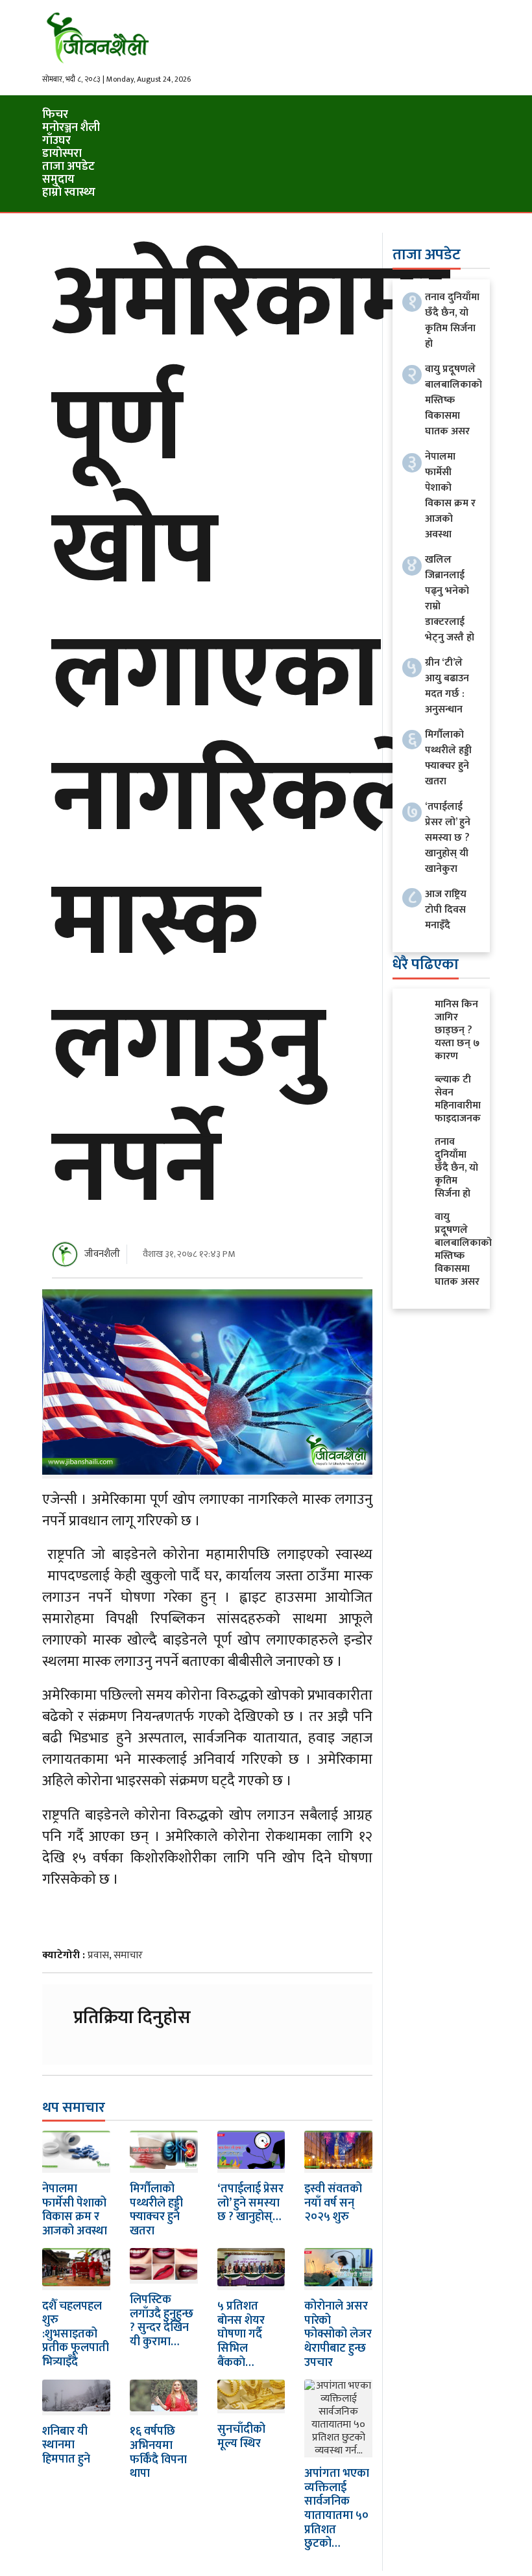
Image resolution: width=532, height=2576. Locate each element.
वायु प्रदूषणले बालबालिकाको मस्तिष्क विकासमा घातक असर (453, 400)
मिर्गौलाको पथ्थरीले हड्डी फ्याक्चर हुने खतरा (156, 2210)
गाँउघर (56, 141)
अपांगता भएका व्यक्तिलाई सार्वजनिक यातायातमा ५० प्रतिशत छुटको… (337, 2509)
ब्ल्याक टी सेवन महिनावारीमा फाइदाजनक (458, 1099)
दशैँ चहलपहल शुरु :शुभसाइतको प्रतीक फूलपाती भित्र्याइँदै (76, 2334)
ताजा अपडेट (68, 167)
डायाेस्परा (62, 154)
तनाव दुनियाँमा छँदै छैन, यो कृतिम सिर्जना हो (452, 321)
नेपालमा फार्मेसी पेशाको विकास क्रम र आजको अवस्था (75, 2210)
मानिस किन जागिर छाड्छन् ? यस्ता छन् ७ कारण (457, 1030)
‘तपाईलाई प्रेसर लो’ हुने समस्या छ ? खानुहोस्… (250, 2203)
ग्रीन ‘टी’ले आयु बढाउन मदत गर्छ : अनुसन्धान (447, 686)
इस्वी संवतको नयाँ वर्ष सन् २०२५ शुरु (333, 2203)
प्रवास (98, 1955)
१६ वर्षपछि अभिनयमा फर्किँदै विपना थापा (158, 2453)
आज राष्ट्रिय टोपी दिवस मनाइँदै (446, 910)
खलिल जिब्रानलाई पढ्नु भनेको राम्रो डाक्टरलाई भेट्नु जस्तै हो (450, 599)
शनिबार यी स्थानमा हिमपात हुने (66, 2445)
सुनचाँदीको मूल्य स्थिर (241, 2437)
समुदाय (58, 180)
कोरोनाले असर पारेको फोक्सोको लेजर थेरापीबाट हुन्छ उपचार (338, 2334)
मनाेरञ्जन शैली (71, 128)
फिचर (55, 115)
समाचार (128, 1955)
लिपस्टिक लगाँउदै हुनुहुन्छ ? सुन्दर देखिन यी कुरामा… (162, 2321)
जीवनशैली (102, 1254)
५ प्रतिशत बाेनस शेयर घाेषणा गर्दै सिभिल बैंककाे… (241, 2334)
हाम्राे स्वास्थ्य (69, 193)
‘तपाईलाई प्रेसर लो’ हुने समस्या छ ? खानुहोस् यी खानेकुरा (448, 838)
